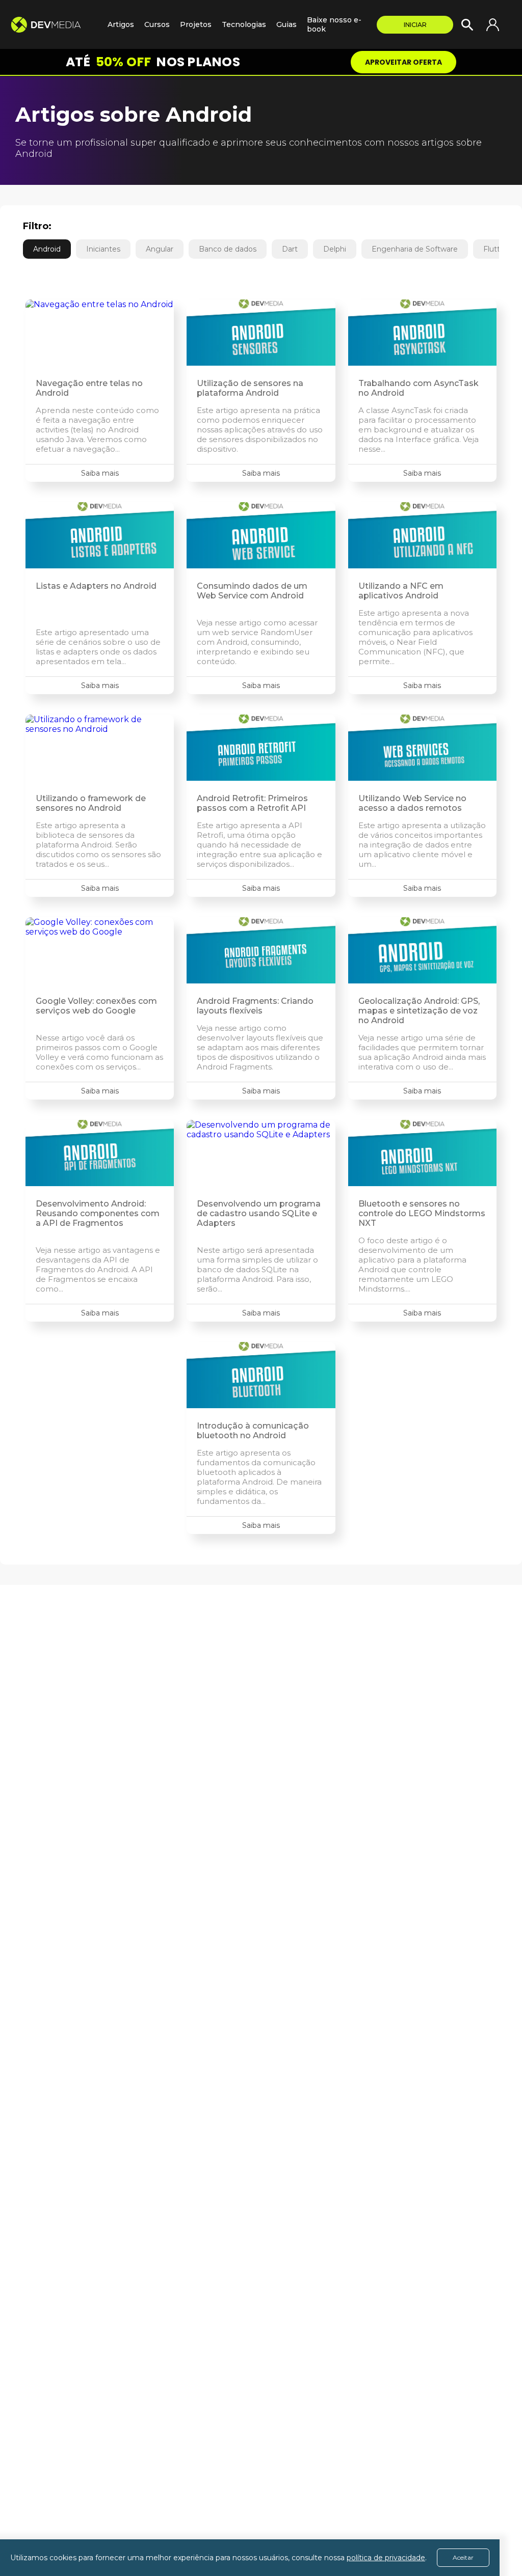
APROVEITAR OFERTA (403, 62)
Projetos (196, 24)
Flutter (495, 249)
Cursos (157, 24)
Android (47, 249)
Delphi (335, 249)
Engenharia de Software (415, 249)
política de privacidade (386, 2558)
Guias (286, 24)
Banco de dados (228, 249)
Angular (160, 249)
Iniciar (415, 25)
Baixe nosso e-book (334, 24)
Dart (290, 249)
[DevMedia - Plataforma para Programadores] (54, 25)
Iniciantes (103, 249)
